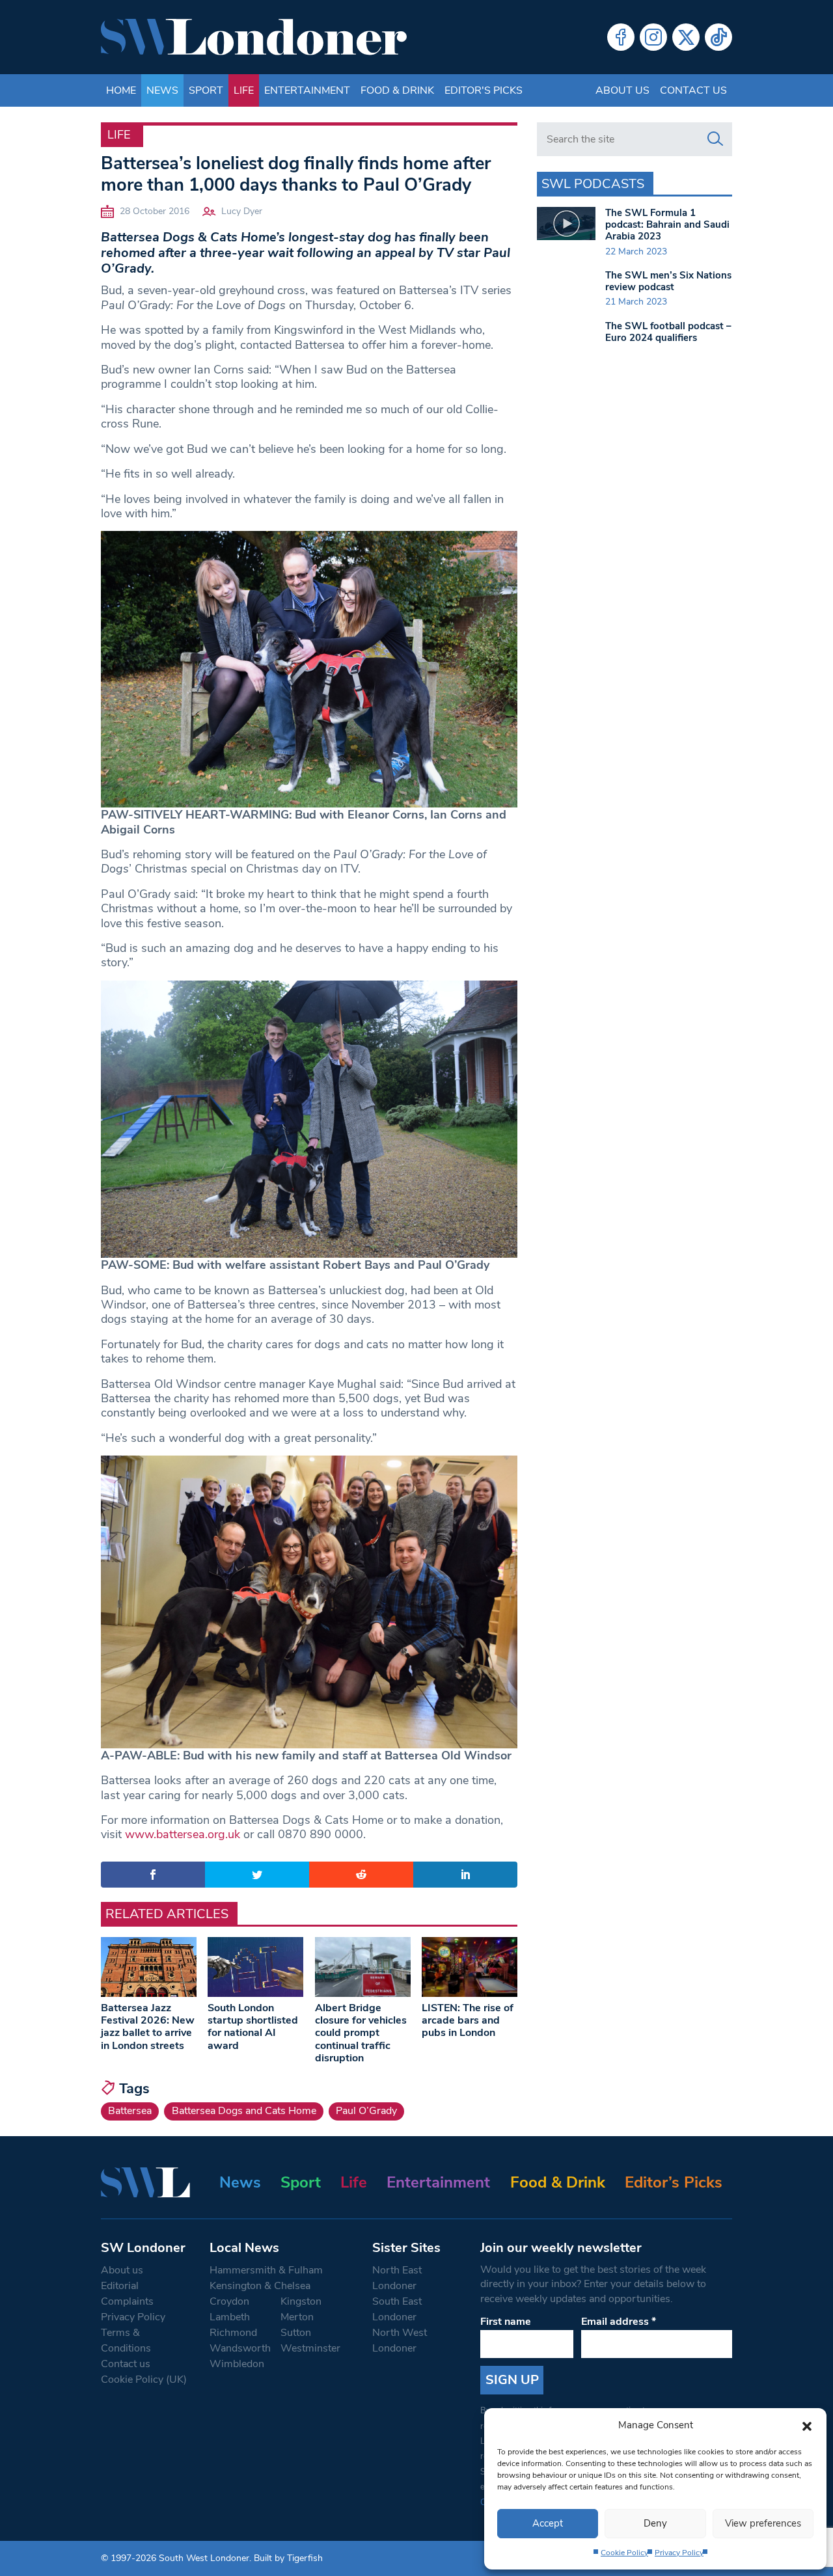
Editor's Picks (484, 90)
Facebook (621, 37)
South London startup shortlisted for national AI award (253, 2027)
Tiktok (718, 37)
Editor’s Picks (674, 2182)
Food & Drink (397, 90)
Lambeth (230, 2317)
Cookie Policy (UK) (144, 2379)
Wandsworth (240, 2348)
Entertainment (307, 90)
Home (121, 90)
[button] (807, 2425)
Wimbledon (237, 2364)
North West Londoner (400, 2340)
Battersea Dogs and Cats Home (244, 2111)
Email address (619, 2322)
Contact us (693, 90)
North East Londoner (397, 2278)
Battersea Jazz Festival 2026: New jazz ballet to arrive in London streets (148, 2027)
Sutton (296, 2333)
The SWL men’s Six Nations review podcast (668, 281)
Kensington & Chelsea (260, 2286)
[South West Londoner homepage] (254, 37)
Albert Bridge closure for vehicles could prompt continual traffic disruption (361, 2033)
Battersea (130, 2111)
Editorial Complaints (127, 2294)
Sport (206, 90)
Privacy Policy (679, 2553)
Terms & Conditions (126, 2340)
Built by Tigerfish (288, 2558)
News (162, 90)
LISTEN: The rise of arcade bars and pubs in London (468, 2020)
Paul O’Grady (366, 2111)
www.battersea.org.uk (183, 1834)
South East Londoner (397, 2309)
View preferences (763, 2523)
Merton (297, 2317)
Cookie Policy (624, 2553)
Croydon (229, 2301)
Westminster (310, 2348)
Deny (655, 2523)
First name (506, 2322)
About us (622, 90)
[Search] (715, 139)
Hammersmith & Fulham (266, 2270)
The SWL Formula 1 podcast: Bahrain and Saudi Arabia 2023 (667, 224)
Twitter (686, 37)
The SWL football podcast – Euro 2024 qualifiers (668, 332)
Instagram (653, 37)
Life (244, 90)
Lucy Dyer (242, 211)
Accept (548, 2523)
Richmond (233, 2333)
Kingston (301, 2301)
